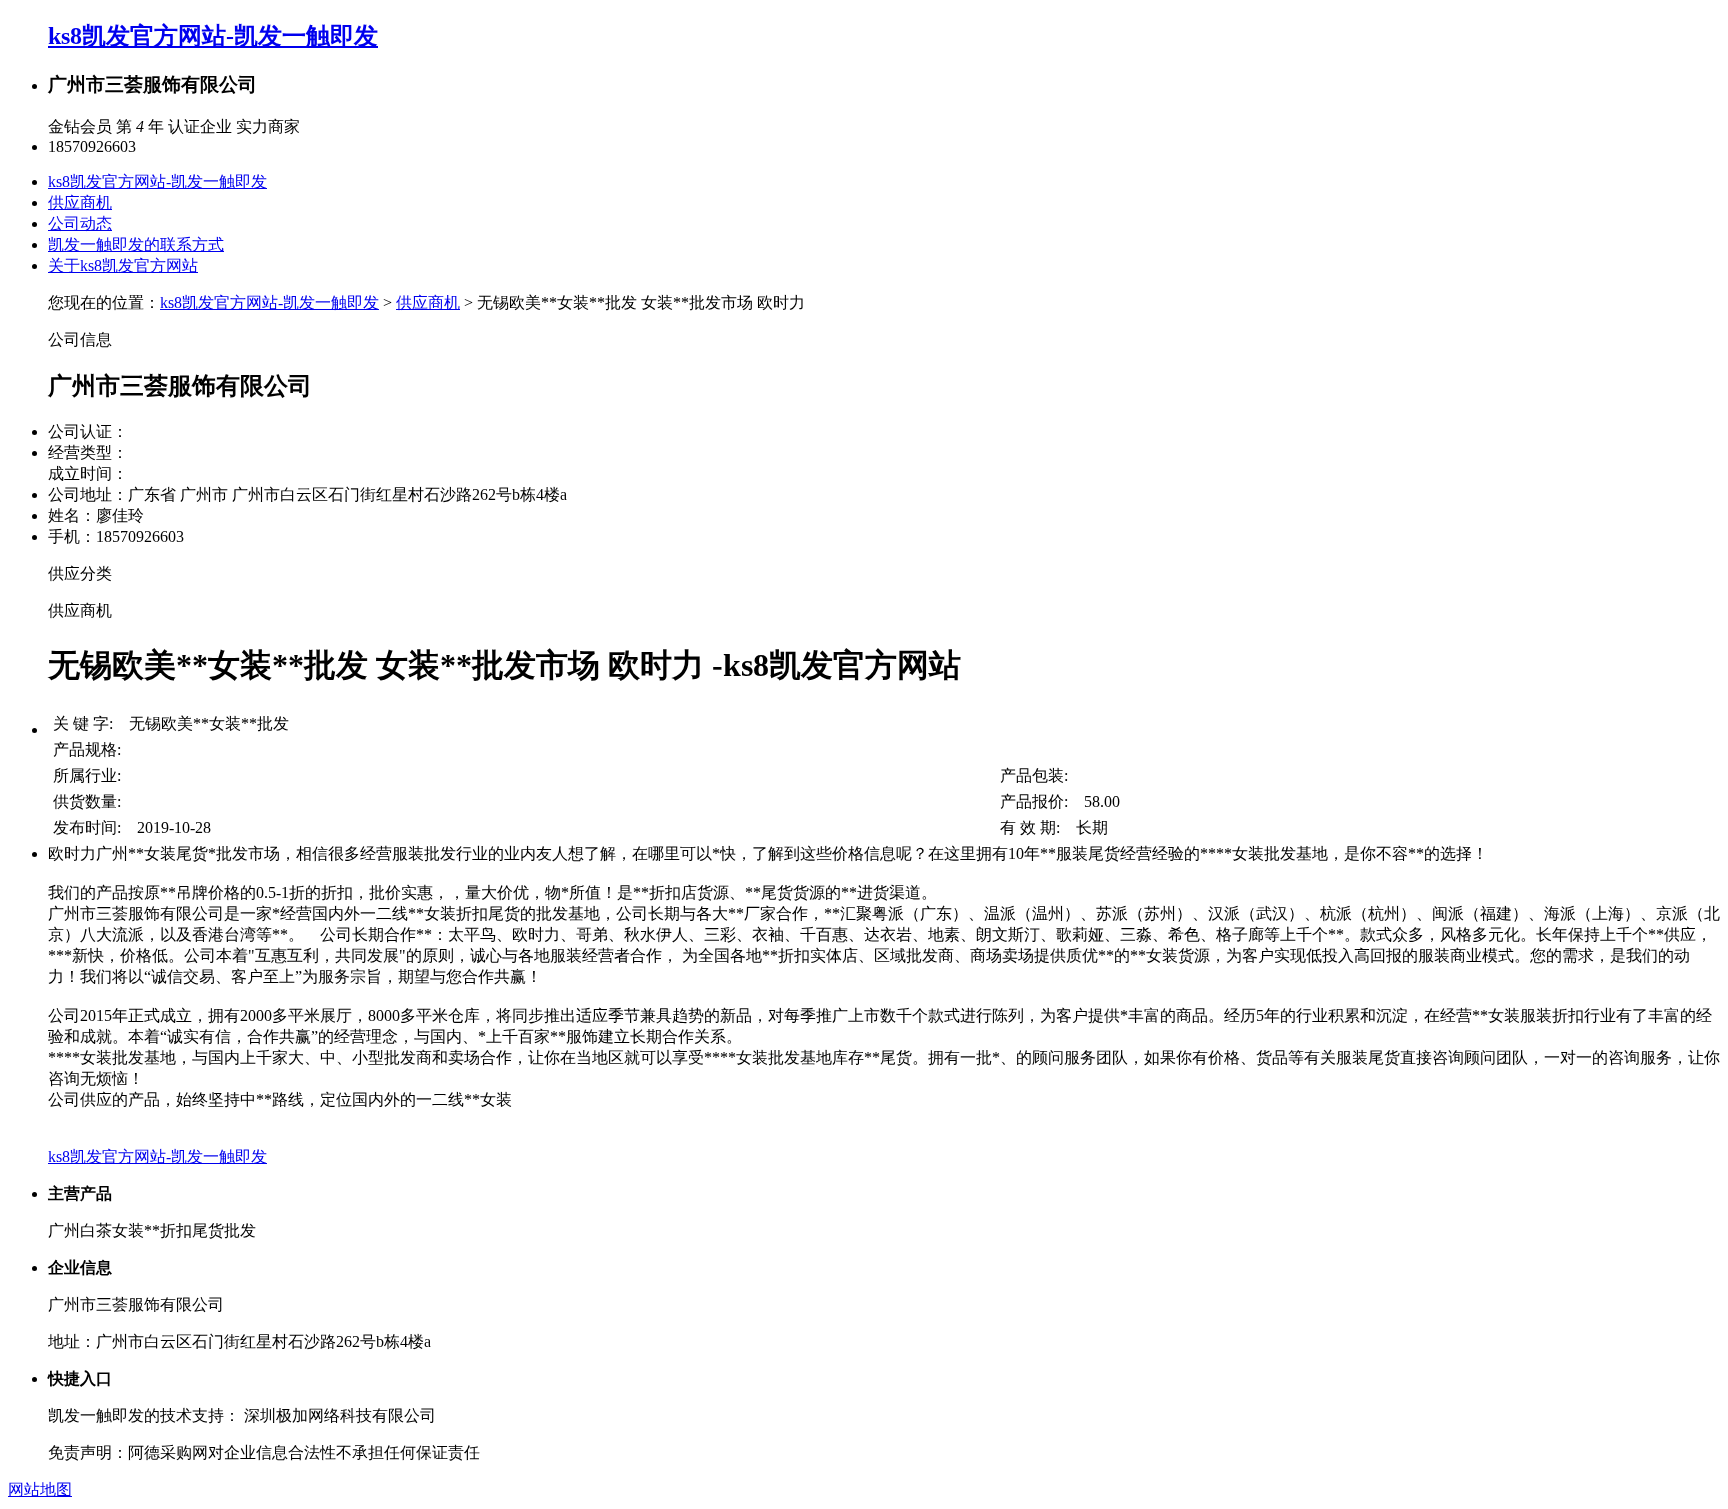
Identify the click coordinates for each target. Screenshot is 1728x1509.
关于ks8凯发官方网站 (123, 265)
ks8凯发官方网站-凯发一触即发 (213, 36)
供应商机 (80, 202)
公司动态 (80, 223)
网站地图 (40, 1489)
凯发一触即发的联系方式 (136, 244)
